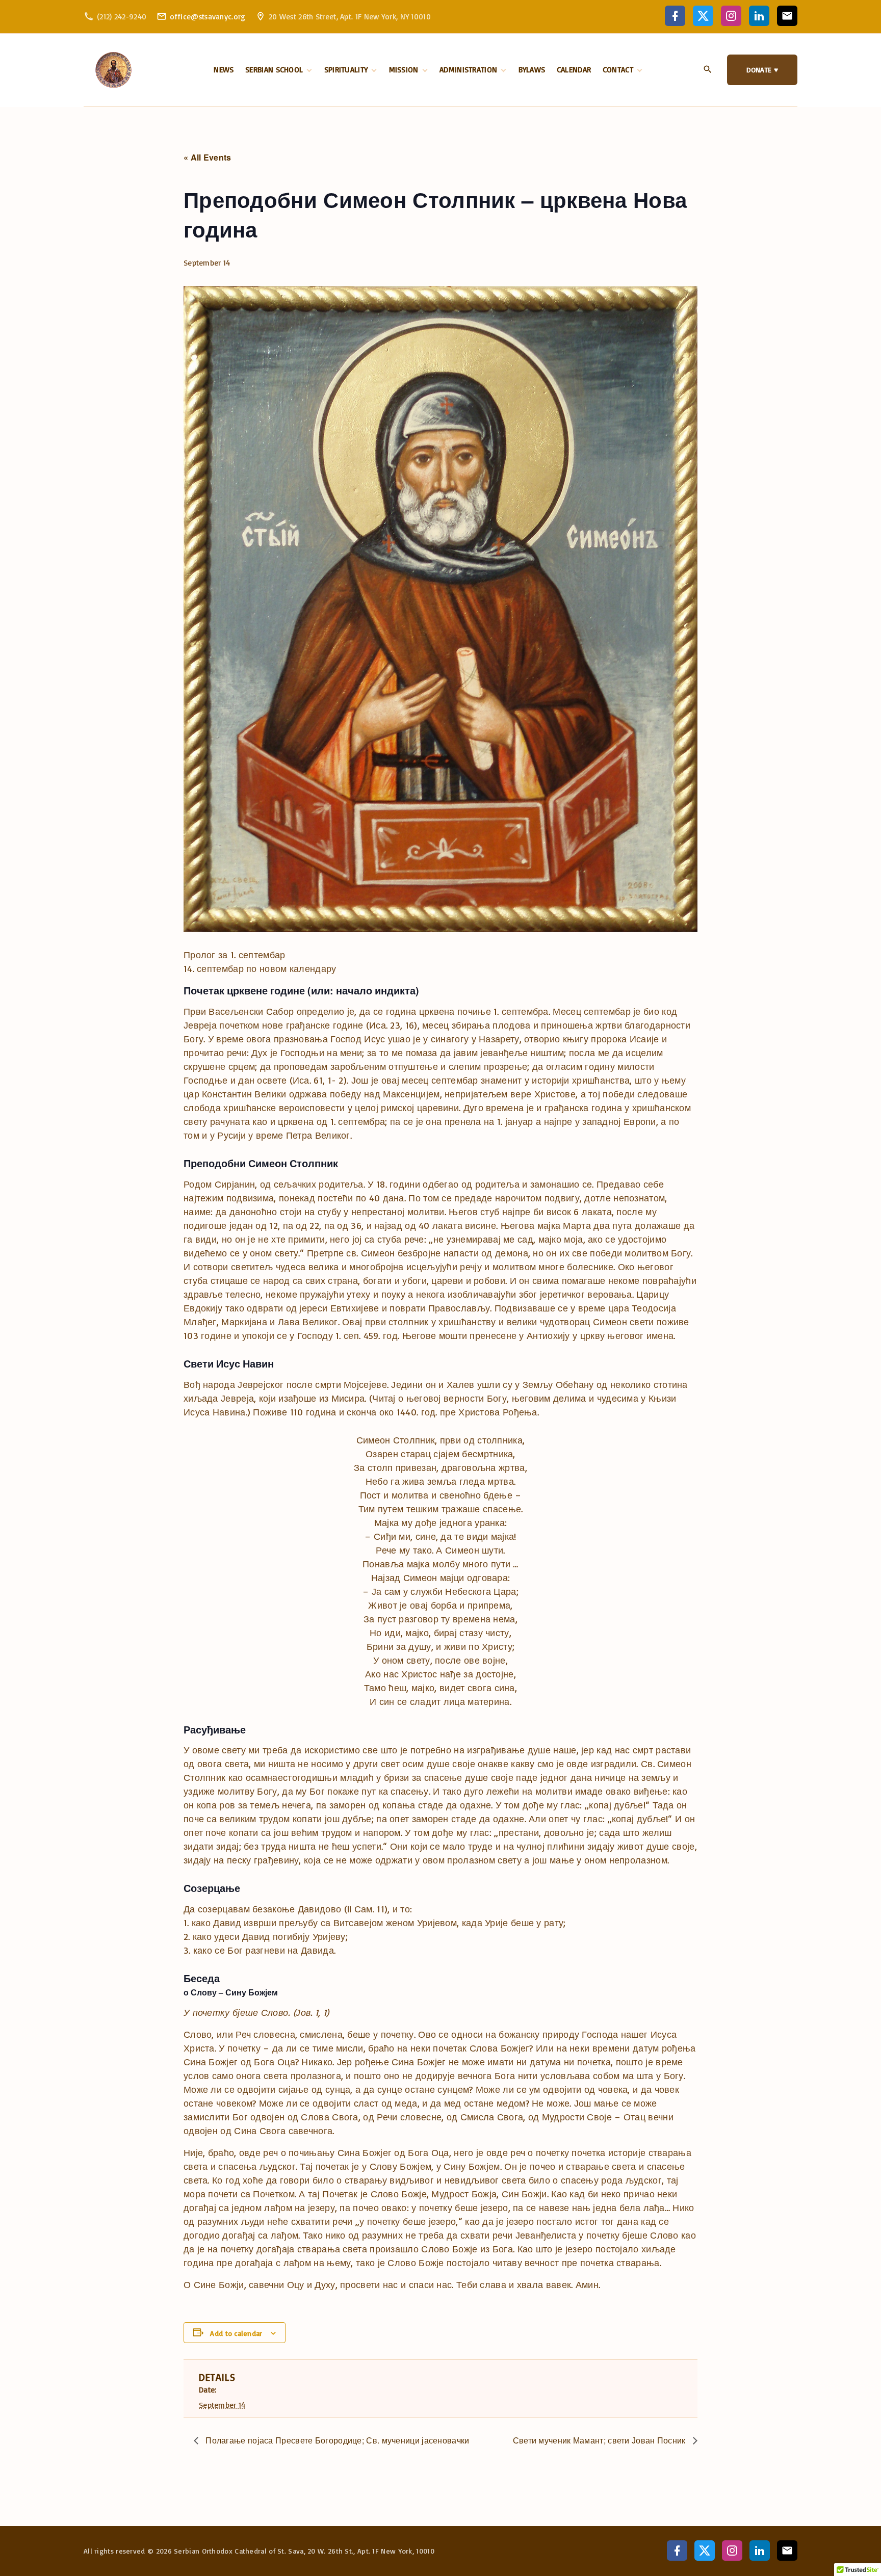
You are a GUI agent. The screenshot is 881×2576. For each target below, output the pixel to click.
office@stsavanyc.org (208, 17)
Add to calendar (236, 2333)
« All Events (208, 157)
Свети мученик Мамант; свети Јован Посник (600, 2440)
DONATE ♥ (762, 70)
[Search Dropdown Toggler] (708, 70)
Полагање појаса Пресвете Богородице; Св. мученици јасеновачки (336, 2440)
